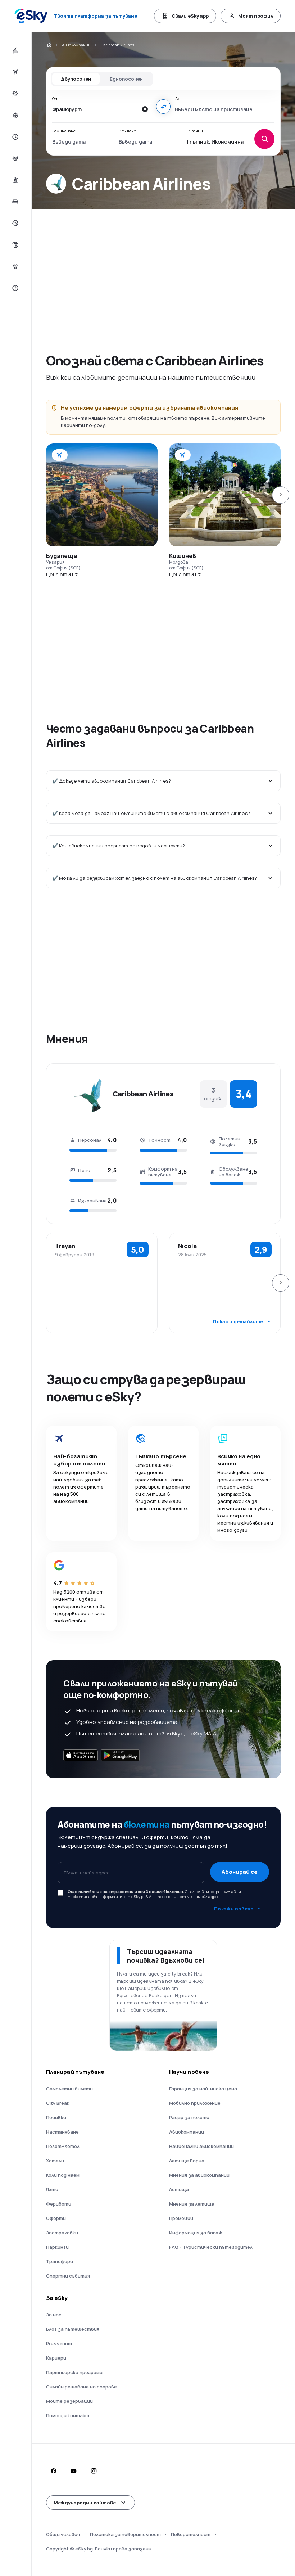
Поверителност (191, 2534)
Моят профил (256, 16)
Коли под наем (63, 2175)
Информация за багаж (196, 2233)
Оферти (56, 2218)
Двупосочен (76, 79)
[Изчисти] (145, 109)
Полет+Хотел (63, 2146)
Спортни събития (68, 2276)
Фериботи (59, 2204)
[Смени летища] (163, 107)
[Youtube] (73, 2471)
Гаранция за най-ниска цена (203, 2089)
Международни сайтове (85, 2503)
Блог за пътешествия (73, 2329)
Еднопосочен (126, 79)
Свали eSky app (190, 16)
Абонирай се (240, 1872)
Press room (59, 2343)
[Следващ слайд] (281, 495)
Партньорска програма (74, 2372)
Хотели (55, 2161)
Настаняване (62, 2132)
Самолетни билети (69, 2089)
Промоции (181, 2218)
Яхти (52, 2189)
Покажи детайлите (238, 1321)
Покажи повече (234, 1909)
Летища (179, 2189)
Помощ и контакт (68, 2415)
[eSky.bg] (49, 45)
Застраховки (62, 2233)
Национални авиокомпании (201, 2146)
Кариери (56, 2358)
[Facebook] (53, 2471)
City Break (58, 2103)
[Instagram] (94, 2471)
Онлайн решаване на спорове (81, 2387)
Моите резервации (69, 2401)
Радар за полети (189, 2117)
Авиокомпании (76, 45)
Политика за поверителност (125, 2534)
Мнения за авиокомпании (199, 2175)
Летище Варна (187, 2161)
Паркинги (57, 2247)
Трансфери (60, 2261)
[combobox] (95, 109)
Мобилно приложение (195, 2103)
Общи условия (63, 2534)
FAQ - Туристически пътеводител (211, 2247)
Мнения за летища (192, 2204)
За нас (54, 2315)
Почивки (56, 2117)
